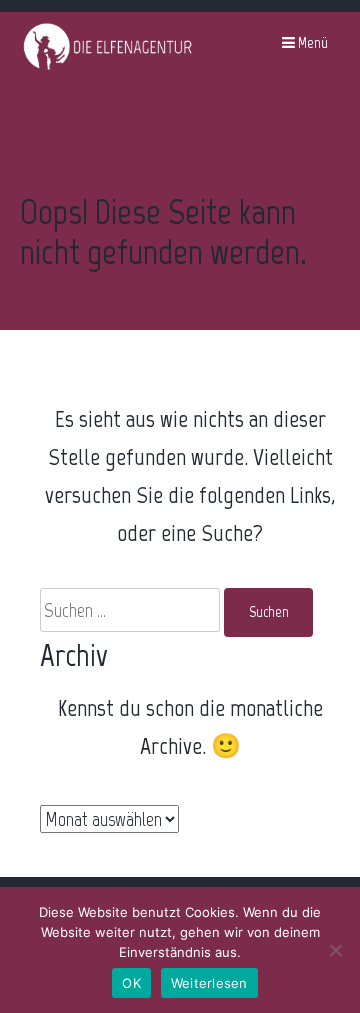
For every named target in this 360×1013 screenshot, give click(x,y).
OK (131, 983)
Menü (311, 43)
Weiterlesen (209, 983)
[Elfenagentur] (107, 67)
